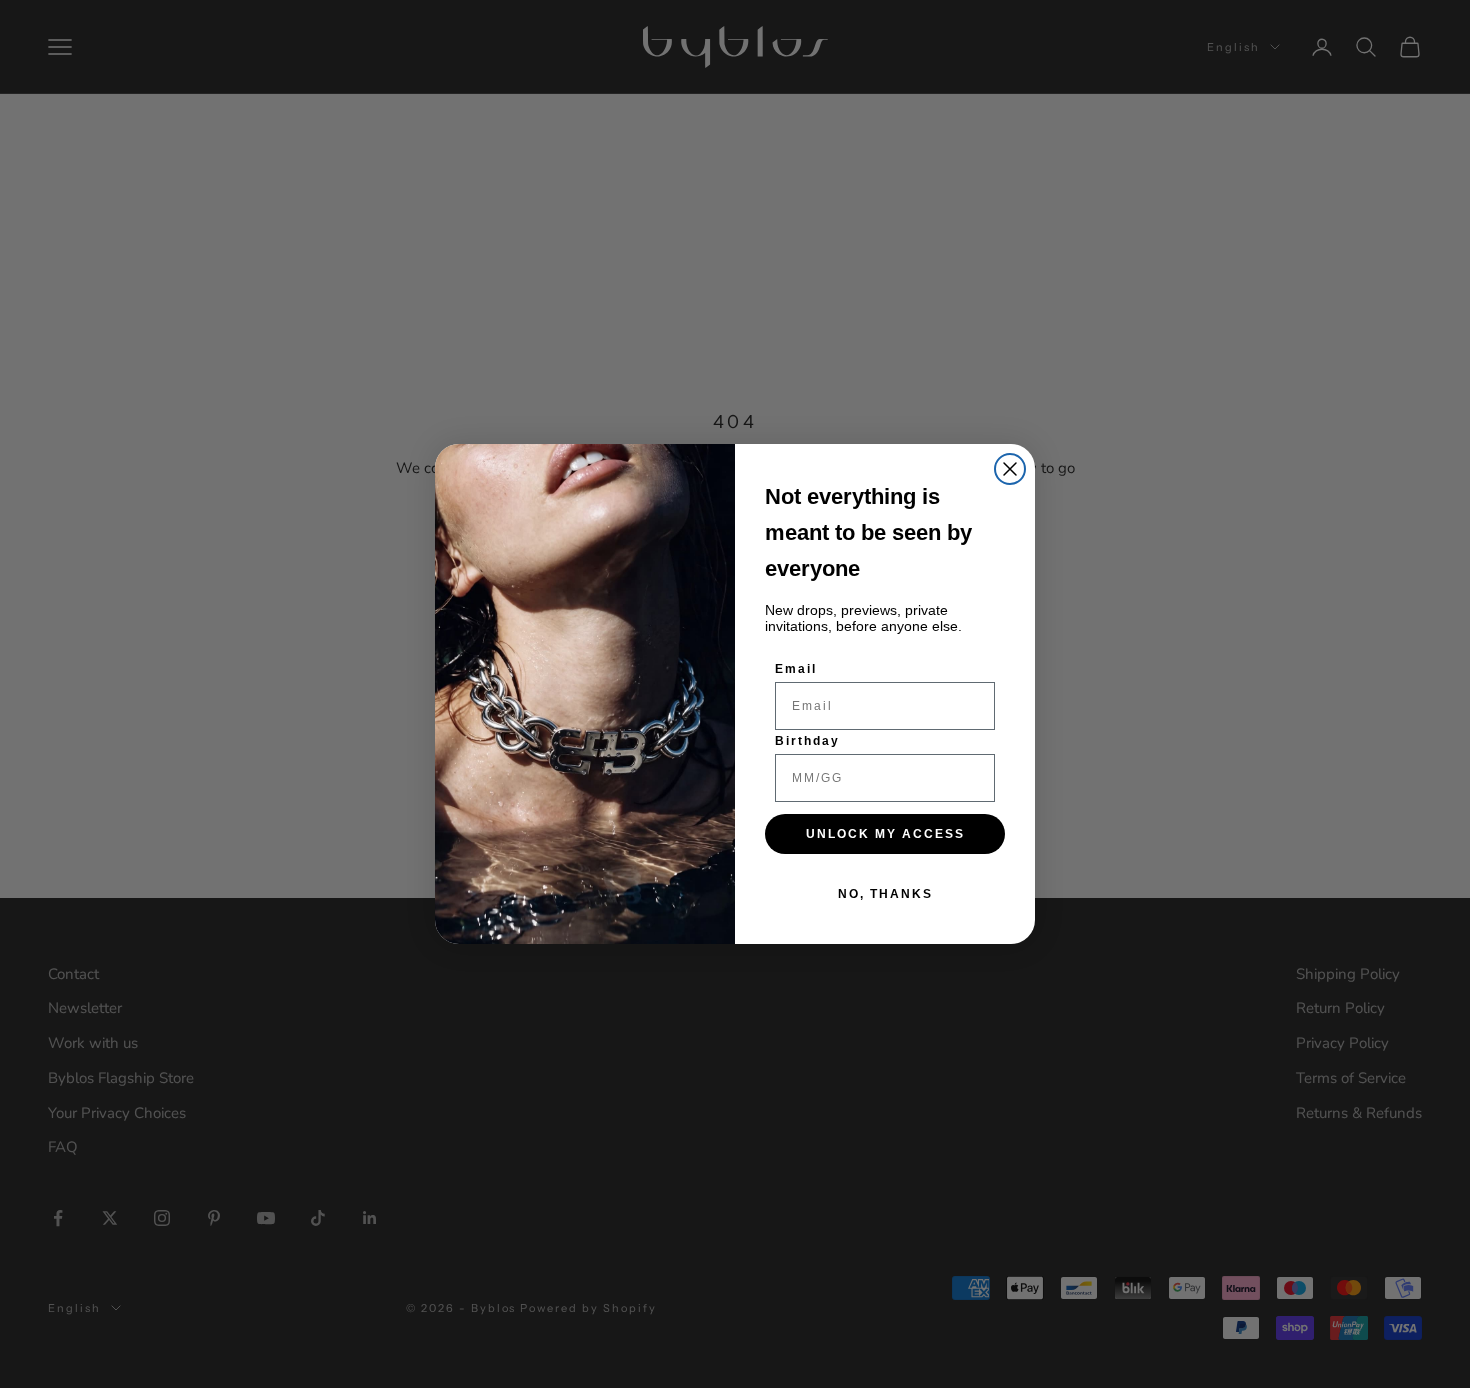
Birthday (807, 741)
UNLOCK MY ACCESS (885, 834)
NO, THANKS (885, 894)
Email (796, 669)
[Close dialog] (1010, 469)
